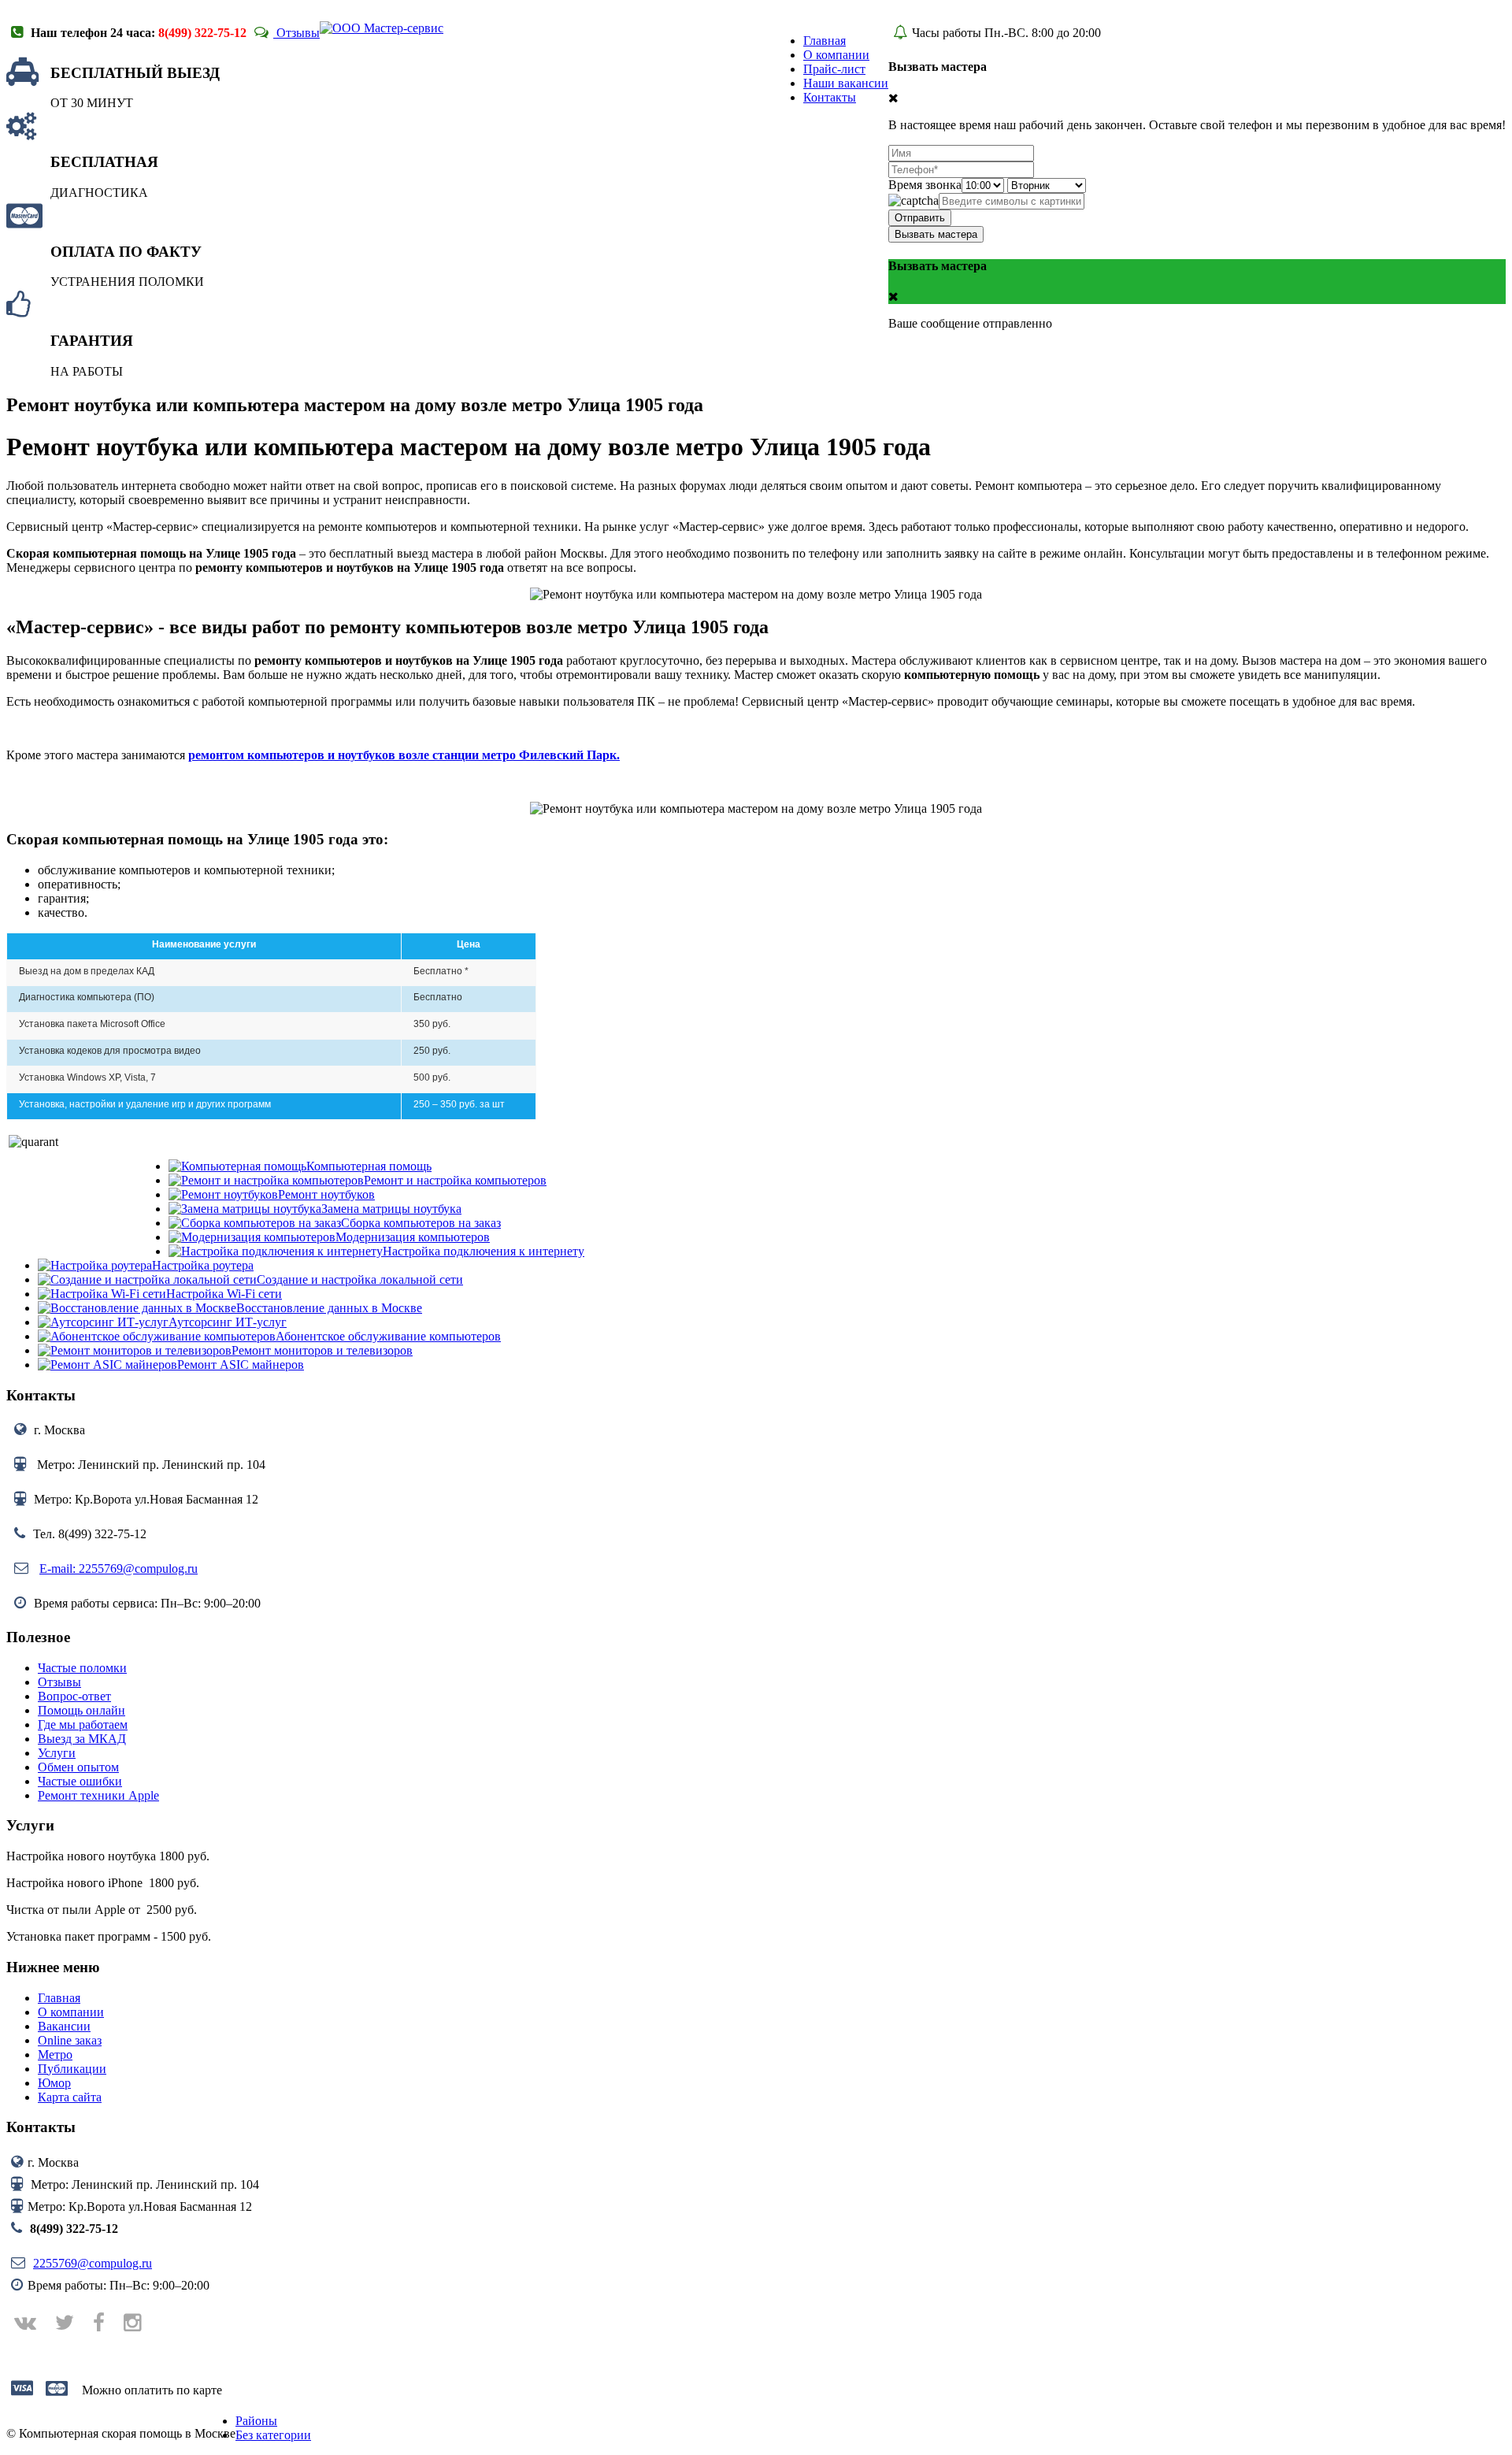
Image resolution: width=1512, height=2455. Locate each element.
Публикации (72, 2069)
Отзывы (296, 33)
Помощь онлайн (82, 1710)
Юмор (54, 2083)
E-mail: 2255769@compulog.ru (119, 1569)
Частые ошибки (80, 1781)
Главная (59, 1998)
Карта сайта (70, 2097)
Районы (256, 2421)
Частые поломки (82, 1668)
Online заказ (70, 2040)
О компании (71, 2012)
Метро (55, 2054)
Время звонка (925, 185)
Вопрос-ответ (74, 1696)
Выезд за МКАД (82, 1739)
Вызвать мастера (936, 234)
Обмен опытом (78, 1767)
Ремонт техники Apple (98, 1795)
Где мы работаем (83, 1724)
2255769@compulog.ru (93, 2263)
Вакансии (64, 2026)
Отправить (920, 218)
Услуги (57, 1753)
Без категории (273, 2435)
